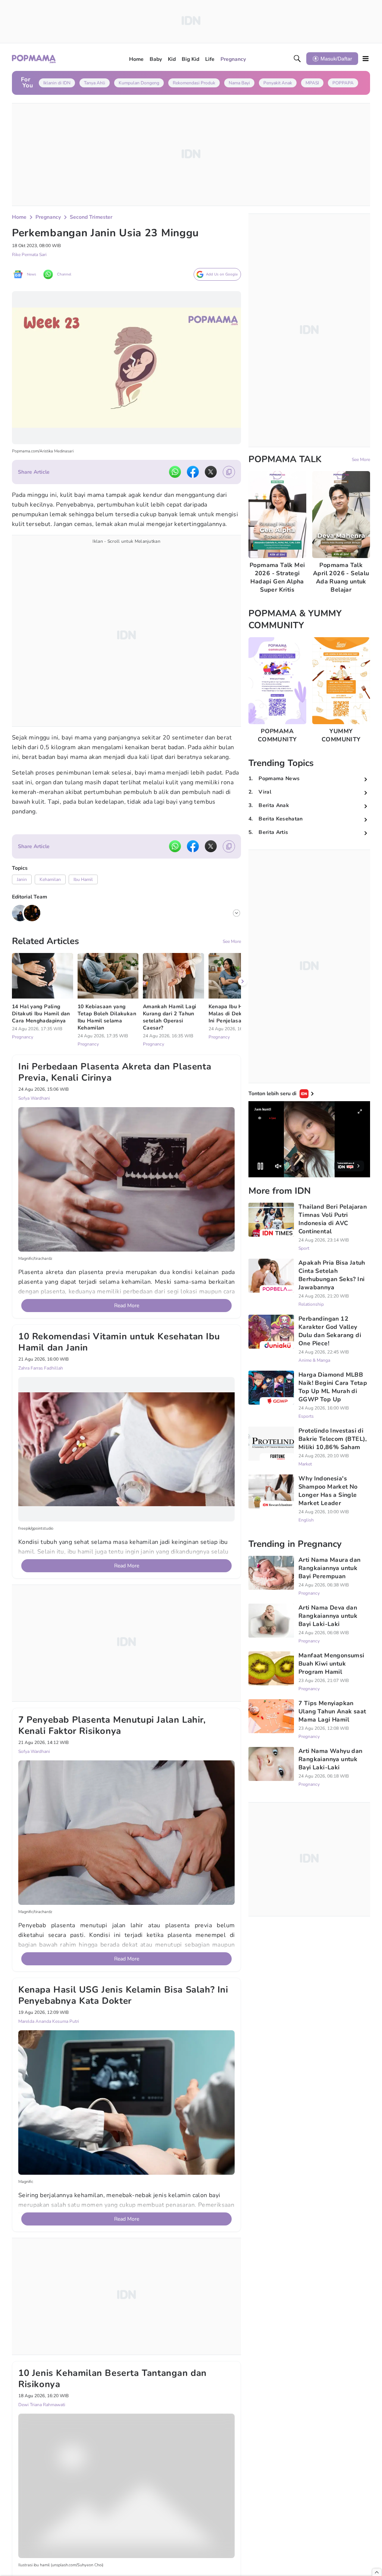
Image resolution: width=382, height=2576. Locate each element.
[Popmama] (34, 59)
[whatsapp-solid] (175, 472)
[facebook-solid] (193, 472)
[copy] (229, 472)
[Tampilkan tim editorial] (237, 913)
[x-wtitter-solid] (211, 472)
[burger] (366, 59)
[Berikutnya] (242, 1341)
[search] (297, 59)
